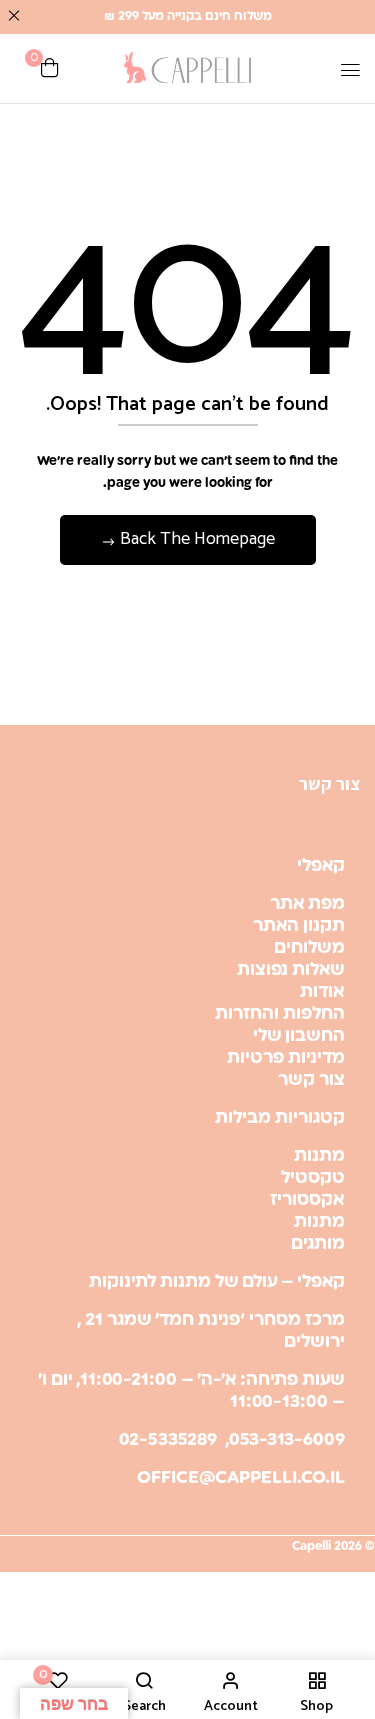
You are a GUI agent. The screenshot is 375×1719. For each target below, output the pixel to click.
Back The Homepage (195, 539)
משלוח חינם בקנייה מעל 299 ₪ (188, 16)
